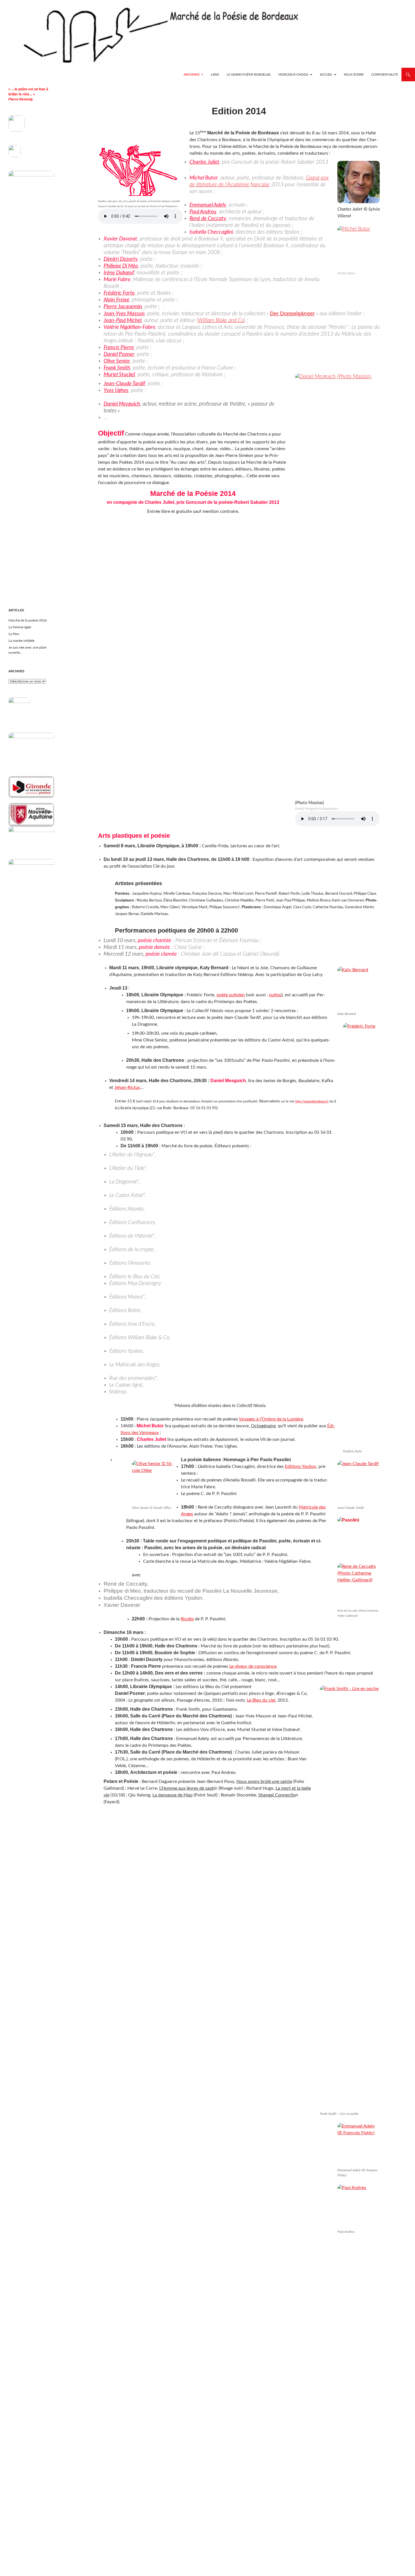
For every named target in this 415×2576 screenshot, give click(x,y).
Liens (215, 75)
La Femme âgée (20, 627)
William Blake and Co (221, 320)
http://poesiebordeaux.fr (312, 1101)
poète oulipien (231, 995)
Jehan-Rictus (127, 1087)
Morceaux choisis (293, 75)
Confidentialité (385, 75)
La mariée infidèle (21, 641)
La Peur (14, 634)
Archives (191, 75)
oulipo (275, 995)
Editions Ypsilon (301, 1467)
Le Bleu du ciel (261, 1700)
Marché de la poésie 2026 (28, 620)
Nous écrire (354, 75)
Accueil (326, 75)
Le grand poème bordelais (249, 75)
